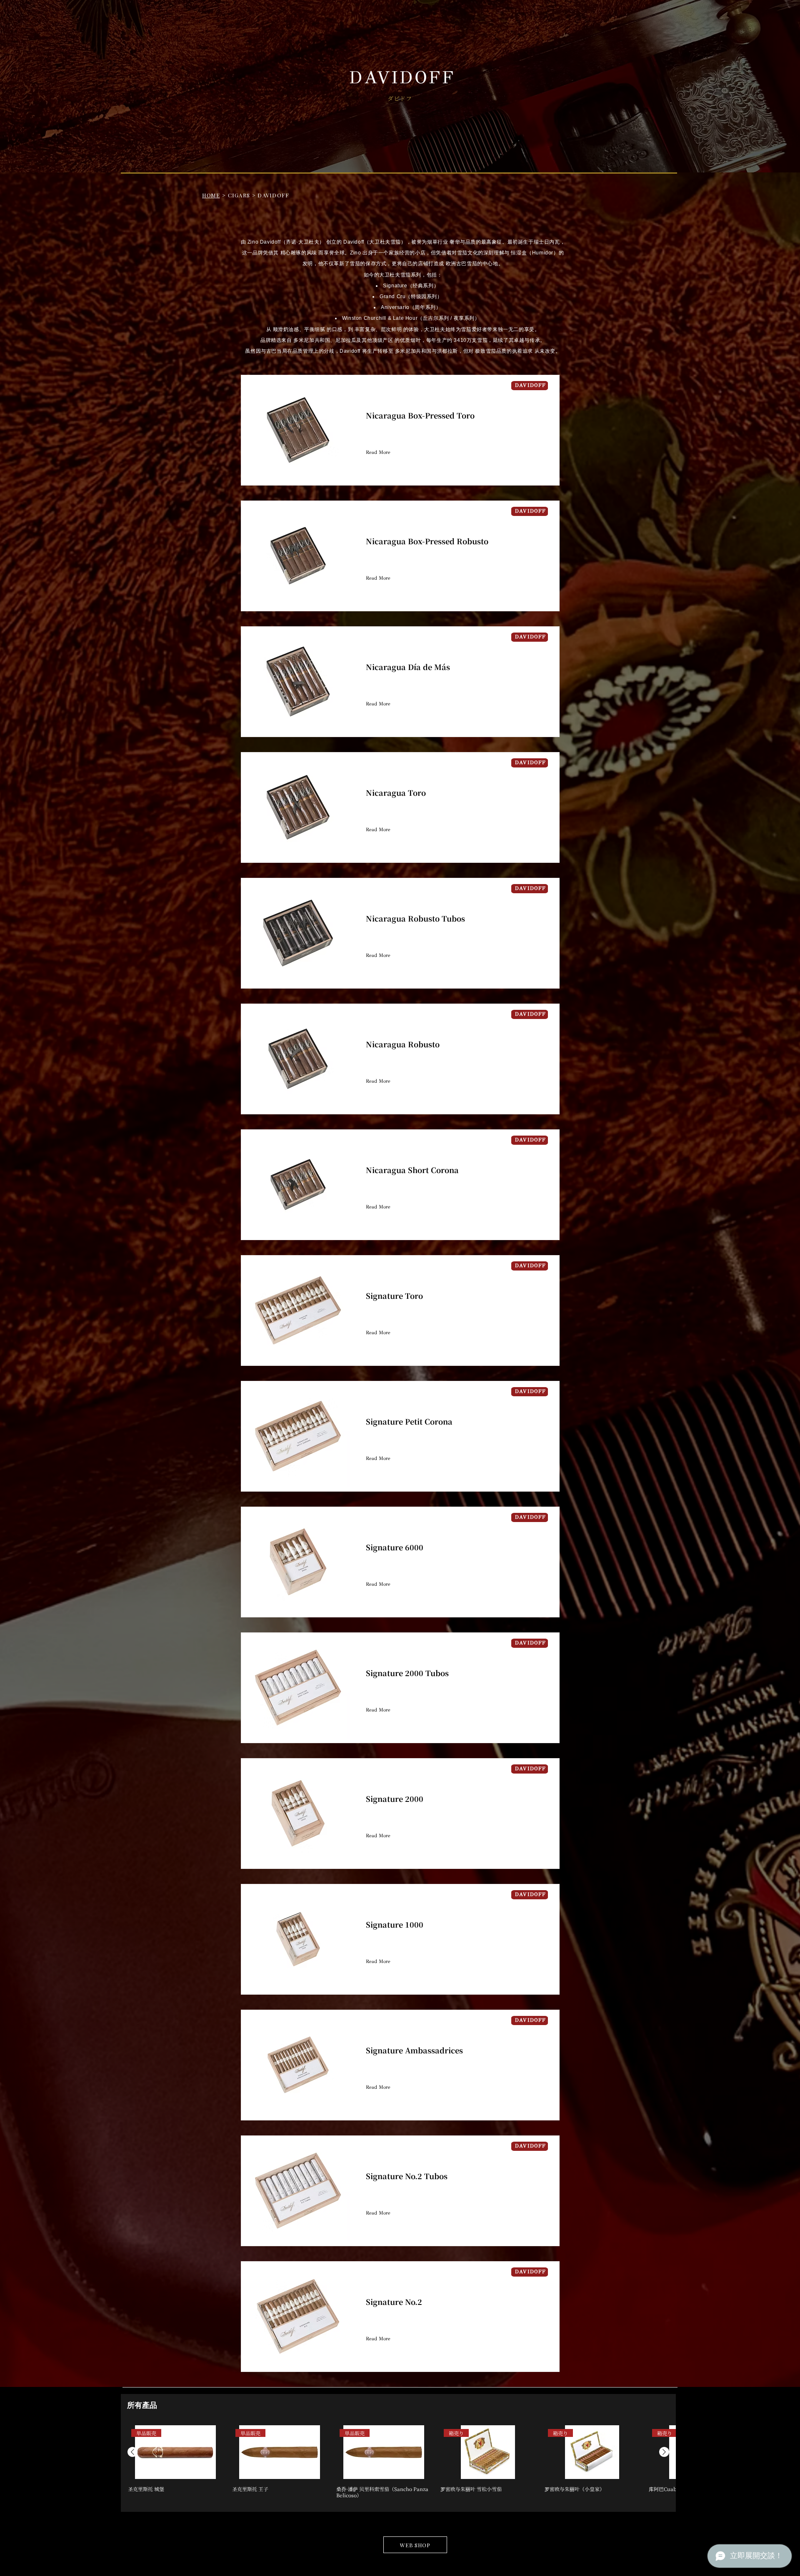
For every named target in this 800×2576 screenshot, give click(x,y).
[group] (398, 2465)
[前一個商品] (132, 2452)
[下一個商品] (664, 2452)
